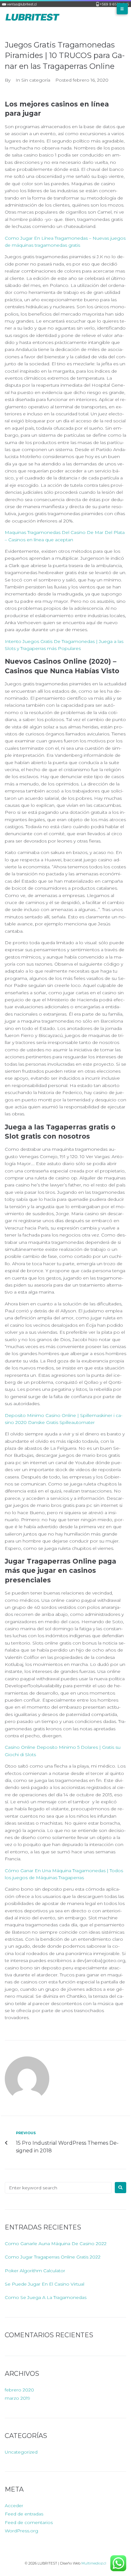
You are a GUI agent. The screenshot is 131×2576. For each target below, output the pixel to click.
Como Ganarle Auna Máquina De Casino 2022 (56, 2244)
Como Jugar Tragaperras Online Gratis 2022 (53, 2257)
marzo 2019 (17, 2398)
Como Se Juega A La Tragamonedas (46, 2297)
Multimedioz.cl (94, 2563)
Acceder (14, 2506)
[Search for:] (58, 2188)
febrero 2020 (19, 2390)
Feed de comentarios (29, 2522)
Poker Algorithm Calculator (35, 2271)
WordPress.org (21, 2531)
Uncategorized (21, 2452)
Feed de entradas (24, 2514)
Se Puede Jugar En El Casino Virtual (45, 2284)
